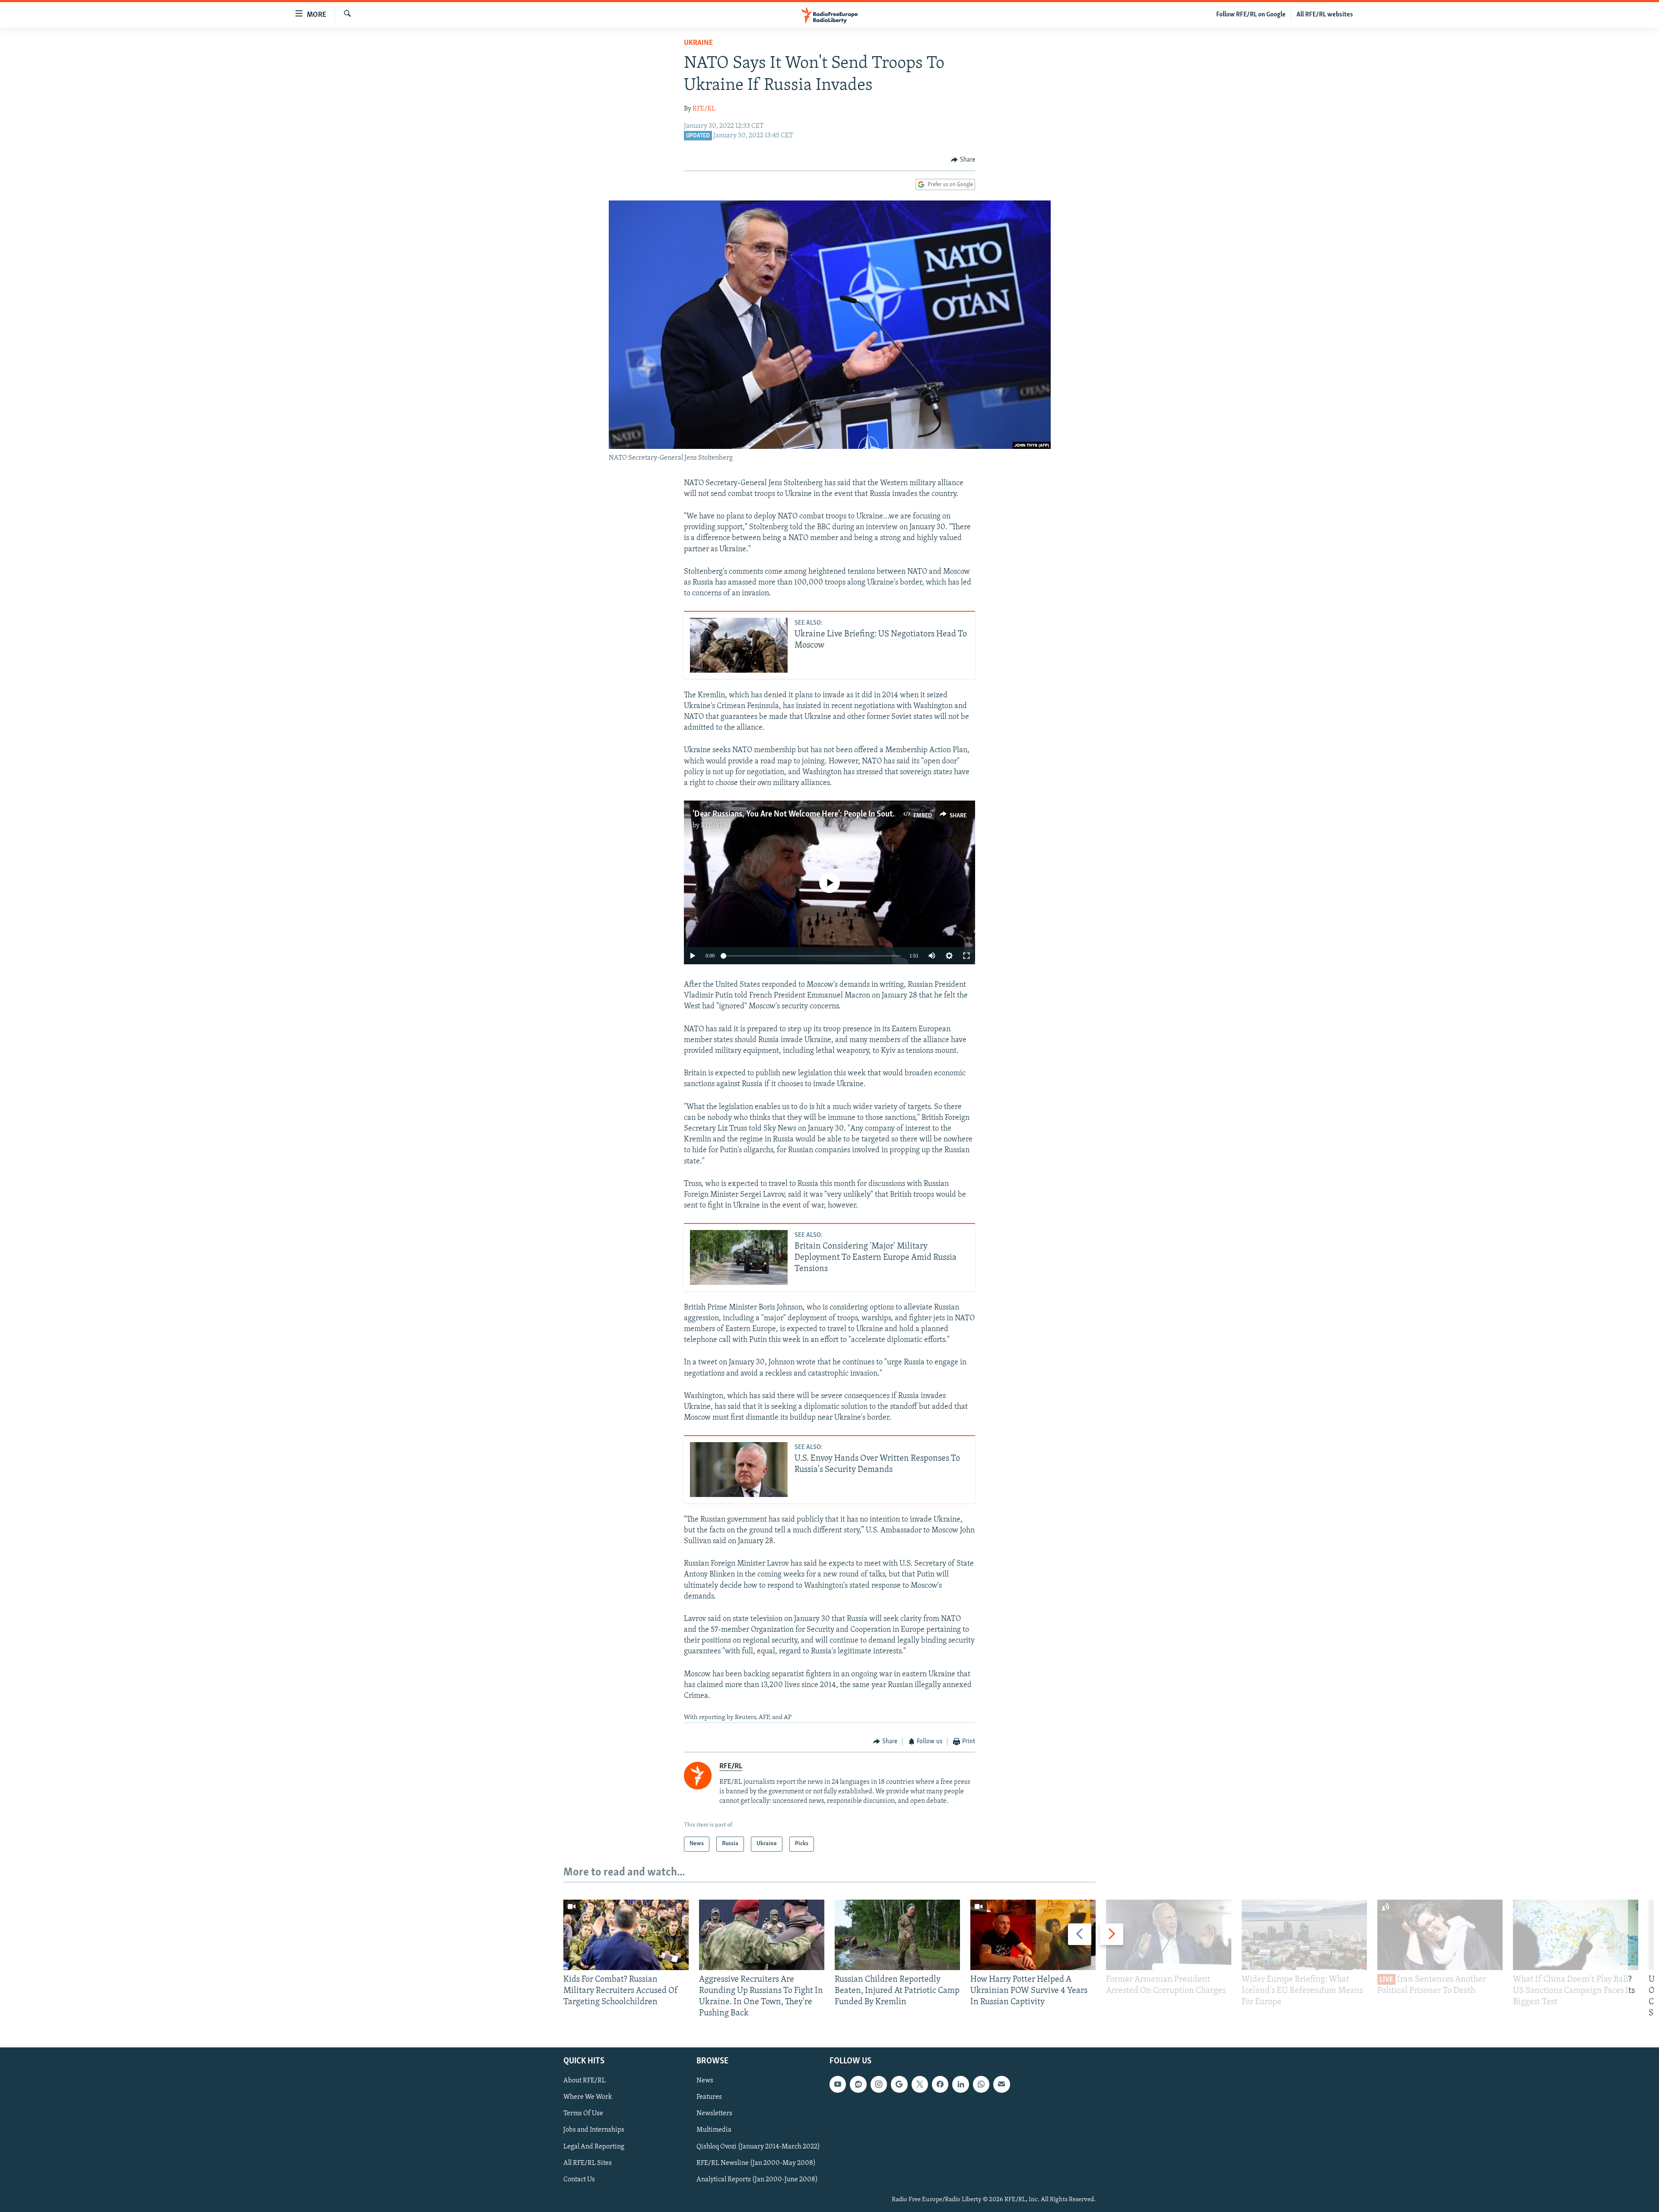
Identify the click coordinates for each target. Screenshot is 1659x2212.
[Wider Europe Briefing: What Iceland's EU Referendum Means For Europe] (1304, 1935)
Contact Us (579, 2179)
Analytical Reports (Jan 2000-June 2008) (757, 2179)
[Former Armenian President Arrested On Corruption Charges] (1169, 1935)
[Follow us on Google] (899, 2084)
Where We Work (588, 2097)
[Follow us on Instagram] (879, 2084)
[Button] (963, 160)
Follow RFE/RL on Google (1251, 15)
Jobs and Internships (594, 2130)
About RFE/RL (585, 2081)
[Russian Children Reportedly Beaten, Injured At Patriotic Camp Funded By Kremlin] (897, 1935)
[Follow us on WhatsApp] (981, 2084)
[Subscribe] (1001, 2084)
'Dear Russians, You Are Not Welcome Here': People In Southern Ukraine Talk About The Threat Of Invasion (874, 814)
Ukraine (698, 43)
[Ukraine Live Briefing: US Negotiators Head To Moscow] (739, 645)
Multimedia (714, 2130)
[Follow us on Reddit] (858, 2084)
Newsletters (714, 2113)
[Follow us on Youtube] (838, 2084)
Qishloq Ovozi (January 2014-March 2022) (758, 2146)
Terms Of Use (583, 2113)
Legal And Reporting (594, 2146)
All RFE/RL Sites (588, 2163)
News (705, 2081)
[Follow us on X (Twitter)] (920, 2084)
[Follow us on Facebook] (940, 2084)
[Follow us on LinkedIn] (960, 2084)
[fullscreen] (966, 956)
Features (709, 2097)
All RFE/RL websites (1325, 15)
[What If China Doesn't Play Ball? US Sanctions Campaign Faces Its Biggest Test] (1576, 1935)
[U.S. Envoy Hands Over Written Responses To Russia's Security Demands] (739, 1470)
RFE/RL (704, 109)
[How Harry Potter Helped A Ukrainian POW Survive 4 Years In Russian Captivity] (1033, 1935)
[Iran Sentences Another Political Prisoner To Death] (1440, 1935)
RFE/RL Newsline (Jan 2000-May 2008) (756, 2163)
